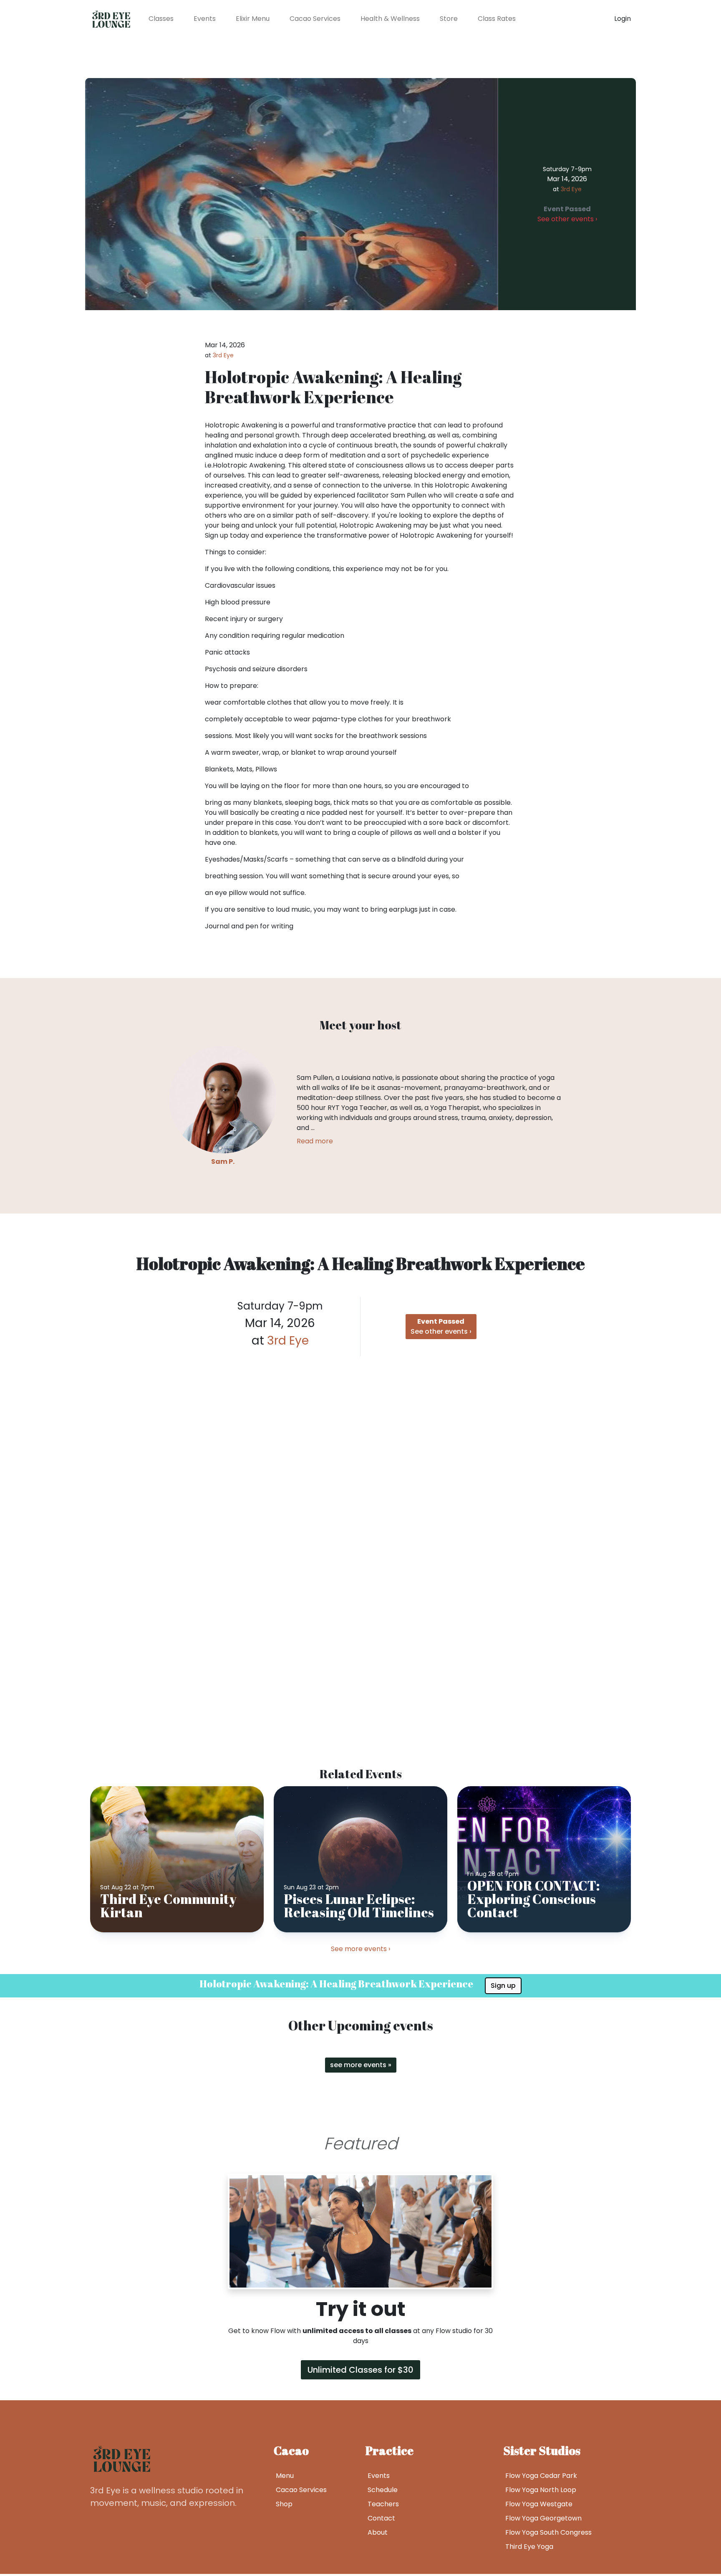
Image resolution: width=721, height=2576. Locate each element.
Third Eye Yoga (529, 2547)
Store (449, 19)
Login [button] (623, 19)
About (378, 2532)
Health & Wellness (390, 19)
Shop (284, 2504)
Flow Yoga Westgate (539, 2504)
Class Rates (497, 19)
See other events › (567, 214)
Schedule (383, 2490)
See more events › (360, 1949)
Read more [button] (315, 1141)
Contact (381, 2518)
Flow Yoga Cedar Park (541, 2476)
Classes (161, 19)
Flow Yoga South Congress (548, 2532)
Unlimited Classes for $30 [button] (360, 2370)
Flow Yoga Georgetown (543, 2518)
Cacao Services (315, 19)
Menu (285, 2476)
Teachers (383, 2504)
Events (205, 19)
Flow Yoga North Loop (541, 2490)
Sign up (503, 1986)
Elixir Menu (253, 19)
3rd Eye (571, 189)
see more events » (361, 2065)
